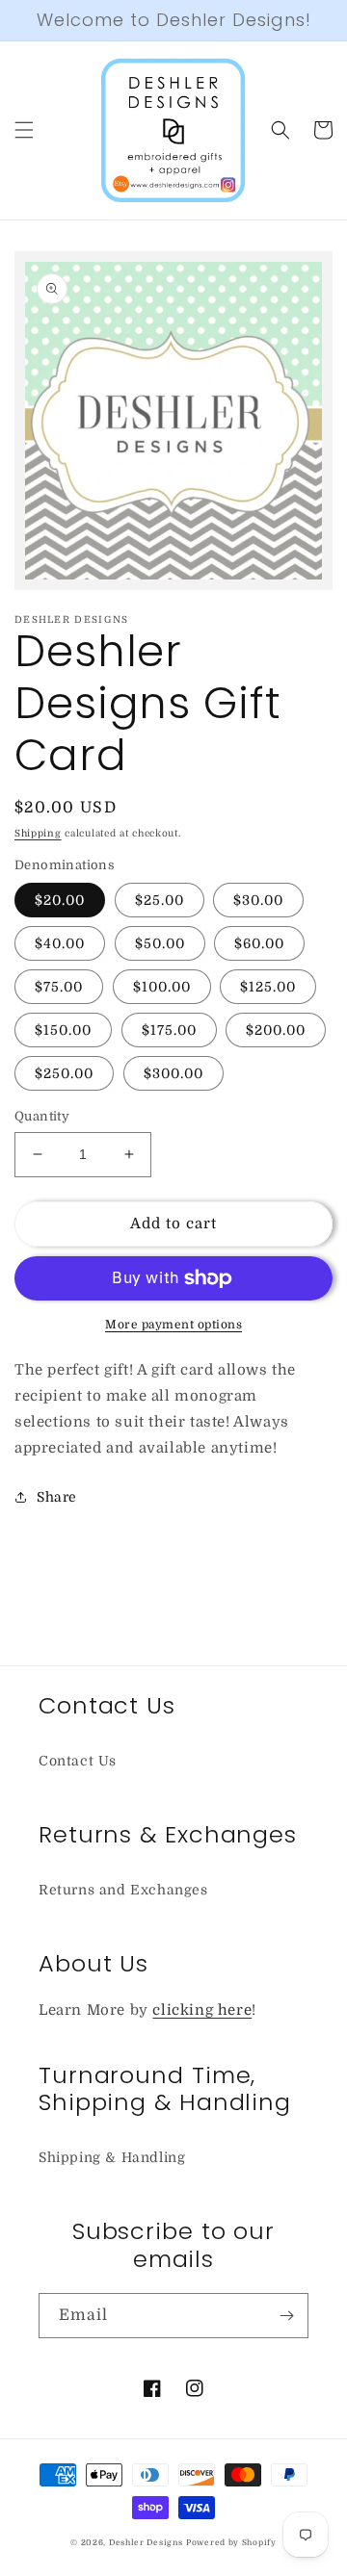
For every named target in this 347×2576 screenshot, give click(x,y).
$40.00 (60, 943)
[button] (24, 130)
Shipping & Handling (112, 2157)
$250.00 (64, 1073)
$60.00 (259, 943)
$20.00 (60, 900)
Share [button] (57, 1497)
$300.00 (173, 1073)
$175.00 (169, 1030)
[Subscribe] (286, 2316)
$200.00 (276, 1030)
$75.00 (59, 987)
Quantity (42, 1116)
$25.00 (160, 900)
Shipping (38, 833)
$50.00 (160, 943)
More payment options (173, 1325)
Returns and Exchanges (123, 1890)
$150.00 (63, 1030)
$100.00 (162, 987)
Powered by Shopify (231, 2543)
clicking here (202, 2010)
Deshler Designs (146, 2543)
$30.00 (258, 900)
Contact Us (78, 1761)
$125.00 (268, 987)
